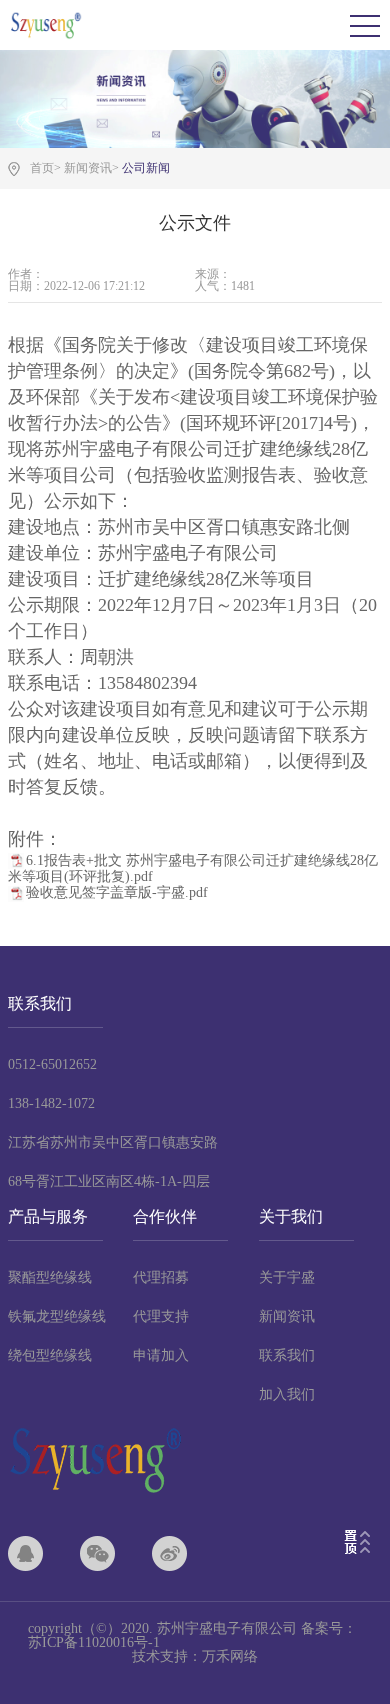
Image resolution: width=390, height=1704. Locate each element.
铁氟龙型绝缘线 (57, 1316)
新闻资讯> (91, 168)
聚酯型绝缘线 (50, 1277)
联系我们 (287, 1355)
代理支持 (161, 1316)
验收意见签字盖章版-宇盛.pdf (117, 892)
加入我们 (287, 1394)
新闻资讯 (287, 1316)
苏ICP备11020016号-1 (94, 1642)
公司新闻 (146, 168)
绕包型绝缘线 (50, 1355)
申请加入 (161, 1355)
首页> (45, 168)
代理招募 (161, 1277)
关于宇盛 (287, 1277)
